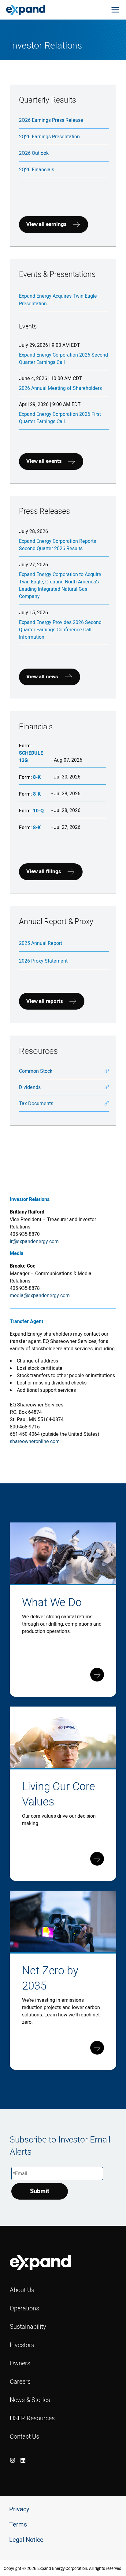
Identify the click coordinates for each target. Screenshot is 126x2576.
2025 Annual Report (41, 943)
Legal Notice (26, 2540)
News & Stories (30, 2400)
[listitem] (13, 2460)
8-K (37, 777)
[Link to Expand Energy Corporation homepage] (26, 9)
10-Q (38, 811)
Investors (22, 2345)
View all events (44, 461)
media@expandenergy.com (40, 1295)
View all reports (45, 1001)
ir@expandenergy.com (34, 1241)
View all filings (44, 871)
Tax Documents (36, 1103)
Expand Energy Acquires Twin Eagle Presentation (58, 300)
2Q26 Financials (37, 169)
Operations (24, 2308)
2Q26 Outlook (34, 153)
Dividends (30, 1087)
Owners (20, 2363)
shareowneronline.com (35, 1441)
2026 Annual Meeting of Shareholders (60, 388)
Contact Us (24, 2436)
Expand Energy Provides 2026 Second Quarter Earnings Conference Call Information (60, 629)
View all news (42, 677)
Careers (20, 2381)
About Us (22, 2290)
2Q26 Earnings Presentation (49, 136)
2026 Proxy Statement (43, 961)
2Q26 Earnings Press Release (51, 120)
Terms (18, 2525)
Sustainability (28, 2326)
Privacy (19, 2509)
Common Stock (36, 1071)
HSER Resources (32, 2418)
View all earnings (46, 224)
